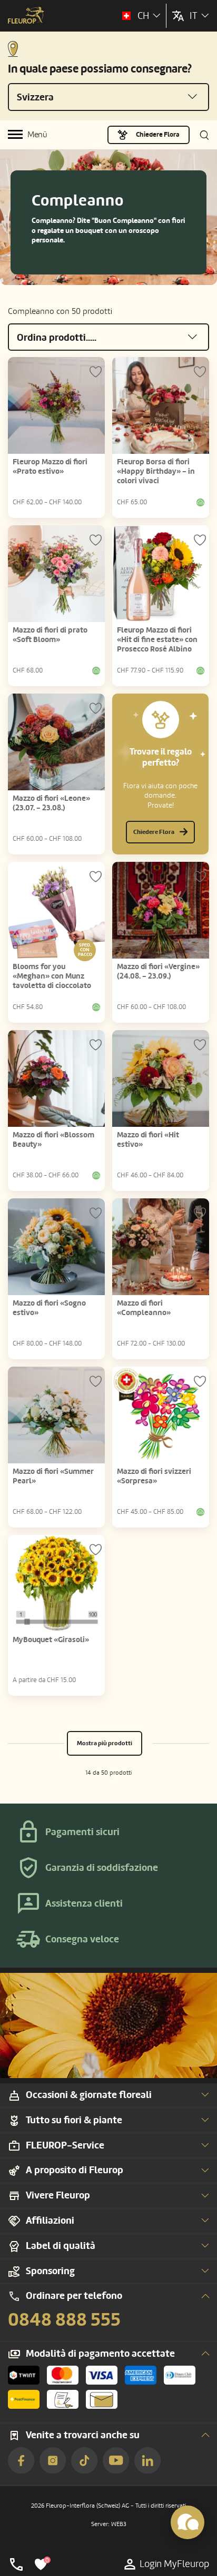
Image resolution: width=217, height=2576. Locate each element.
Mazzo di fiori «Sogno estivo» (49, 1308)
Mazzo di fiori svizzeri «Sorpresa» (154, 1476)
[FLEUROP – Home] (26, 16)
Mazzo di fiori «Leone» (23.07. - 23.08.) (51, 803)
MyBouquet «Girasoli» (51, 1640)
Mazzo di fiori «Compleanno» (144, 1308)
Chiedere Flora (158, 135)
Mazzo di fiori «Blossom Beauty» (53, 1140)
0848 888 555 (64, 2320)
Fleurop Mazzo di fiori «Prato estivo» (50, 467)
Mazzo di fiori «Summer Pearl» (53, 1476)
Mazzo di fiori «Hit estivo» (148, 1140)
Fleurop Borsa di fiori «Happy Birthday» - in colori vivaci (156, 471)
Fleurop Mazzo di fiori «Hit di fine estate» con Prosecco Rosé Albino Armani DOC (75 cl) (157, 644)
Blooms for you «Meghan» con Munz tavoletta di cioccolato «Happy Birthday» (52, 981)
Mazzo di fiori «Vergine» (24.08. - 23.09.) (158, 971)
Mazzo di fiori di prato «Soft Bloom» (50, 635)
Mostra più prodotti (105, 1743)
